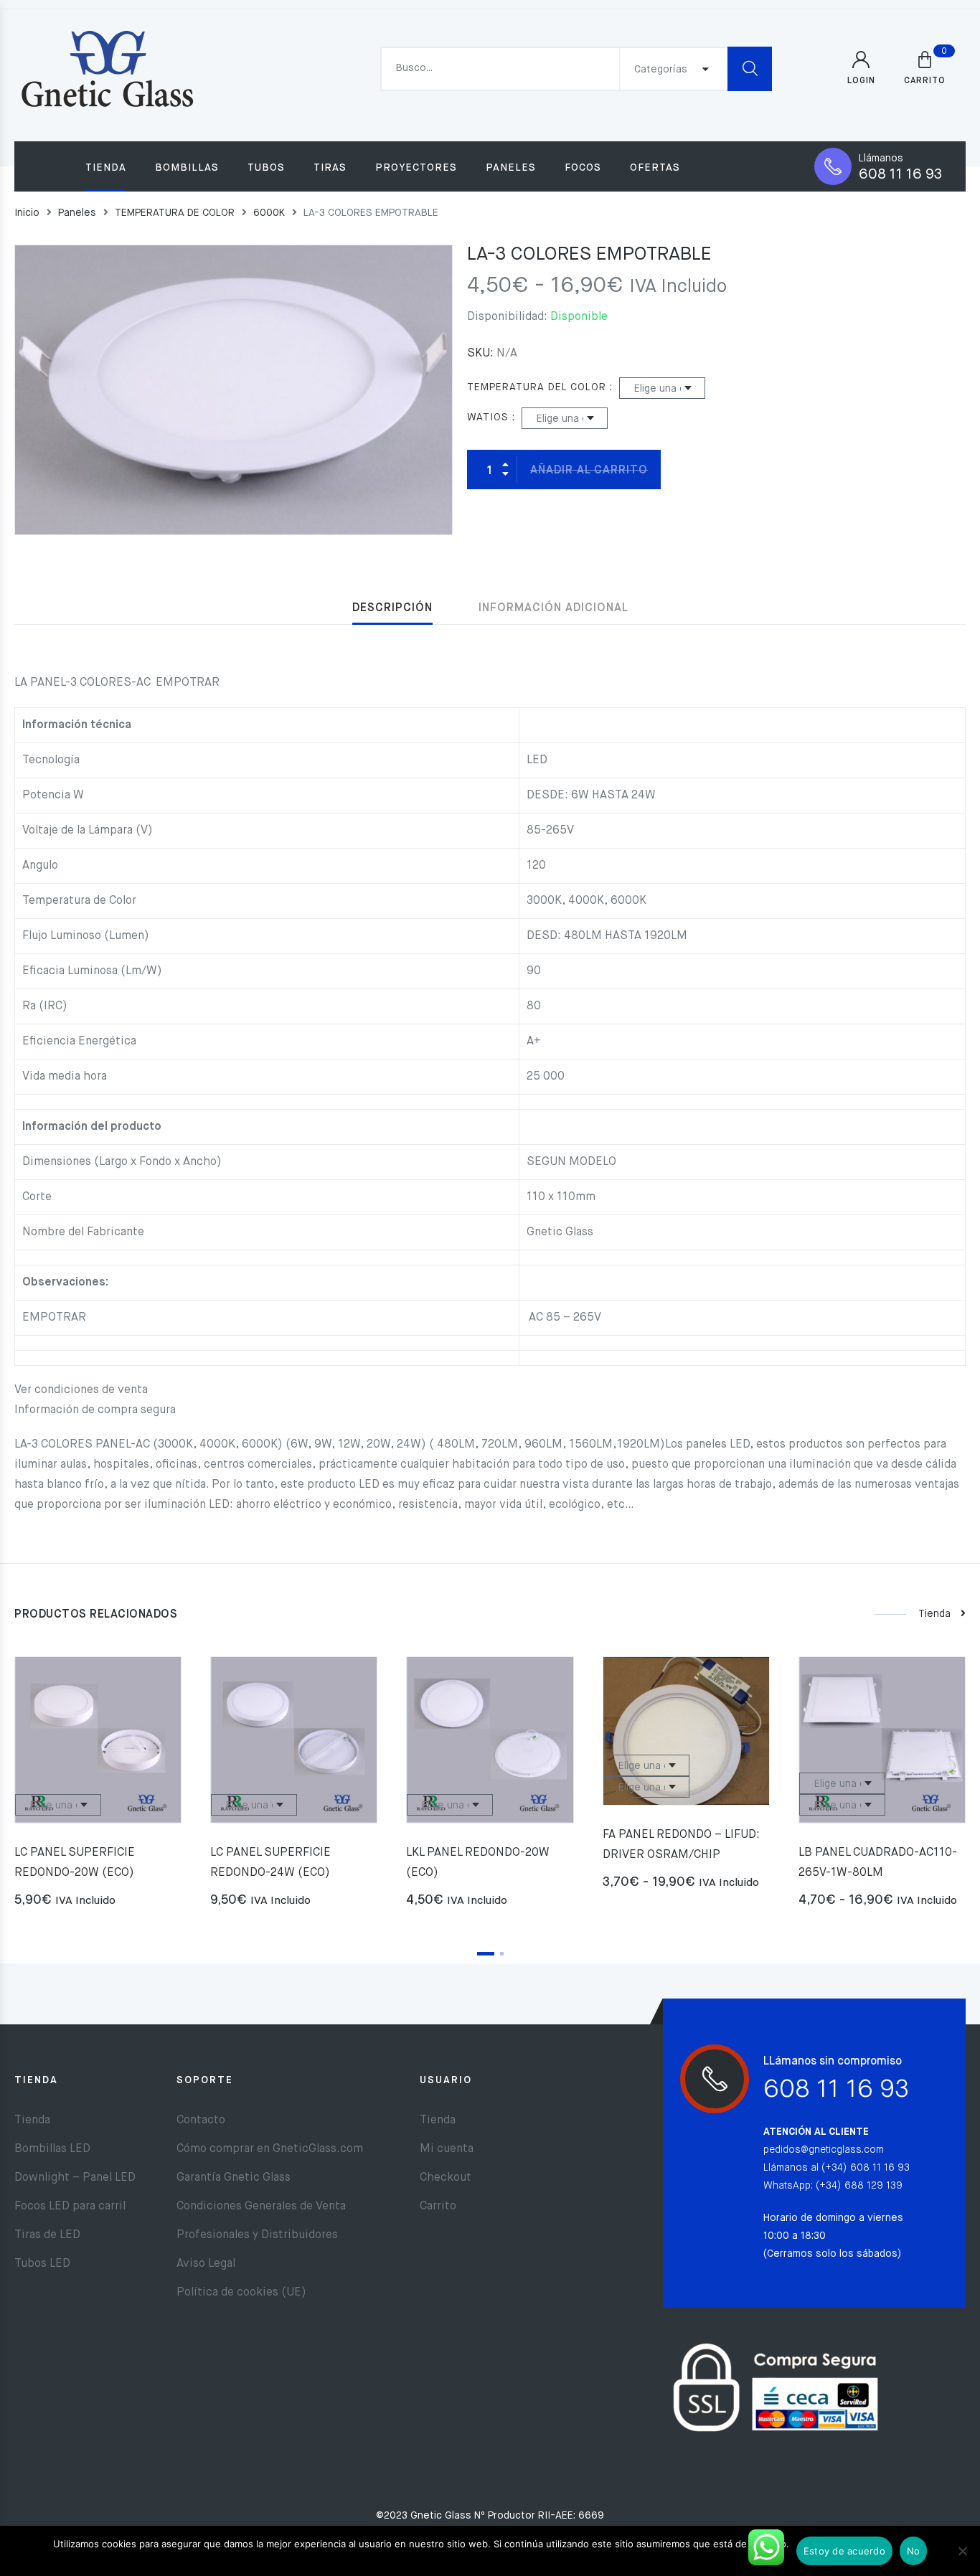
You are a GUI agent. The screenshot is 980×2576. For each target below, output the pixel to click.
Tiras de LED (47, 2235)
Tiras (330, 168)
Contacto (201, 2120)
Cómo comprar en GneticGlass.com (270, 2149)
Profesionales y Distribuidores (257, 2235)
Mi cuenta (447, 2149)
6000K (269, 213)
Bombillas (187, 168)
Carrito (438, 2207)
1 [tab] (486, 1954)
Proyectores (416, 168)
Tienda (106, 168)
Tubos (266, 168)
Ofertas (655, 168)
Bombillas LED (52, 2149)
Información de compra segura (95, 1410)
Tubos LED (42, 2264)
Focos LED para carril (70, 2207)
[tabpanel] (98, 1788)
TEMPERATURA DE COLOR (175, 213)
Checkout (446, 2178)
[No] (962, 2551)
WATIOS (488, 417)
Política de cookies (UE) (241, 2293)
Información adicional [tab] (553, 608)
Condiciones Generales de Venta (261, 2207)
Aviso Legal (206, 2264)
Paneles (511, 168)
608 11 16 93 (900, 175)
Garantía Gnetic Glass (234, 2178)
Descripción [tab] (392, 608)
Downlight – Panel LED (75, 2178)
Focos (583, 168)
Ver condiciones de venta (81, 1390)
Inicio (27, 213)
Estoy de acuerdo (844, 2551)
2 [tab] (502, 1954)
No (914, 2551)
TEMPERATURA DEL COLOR (537, 387)
